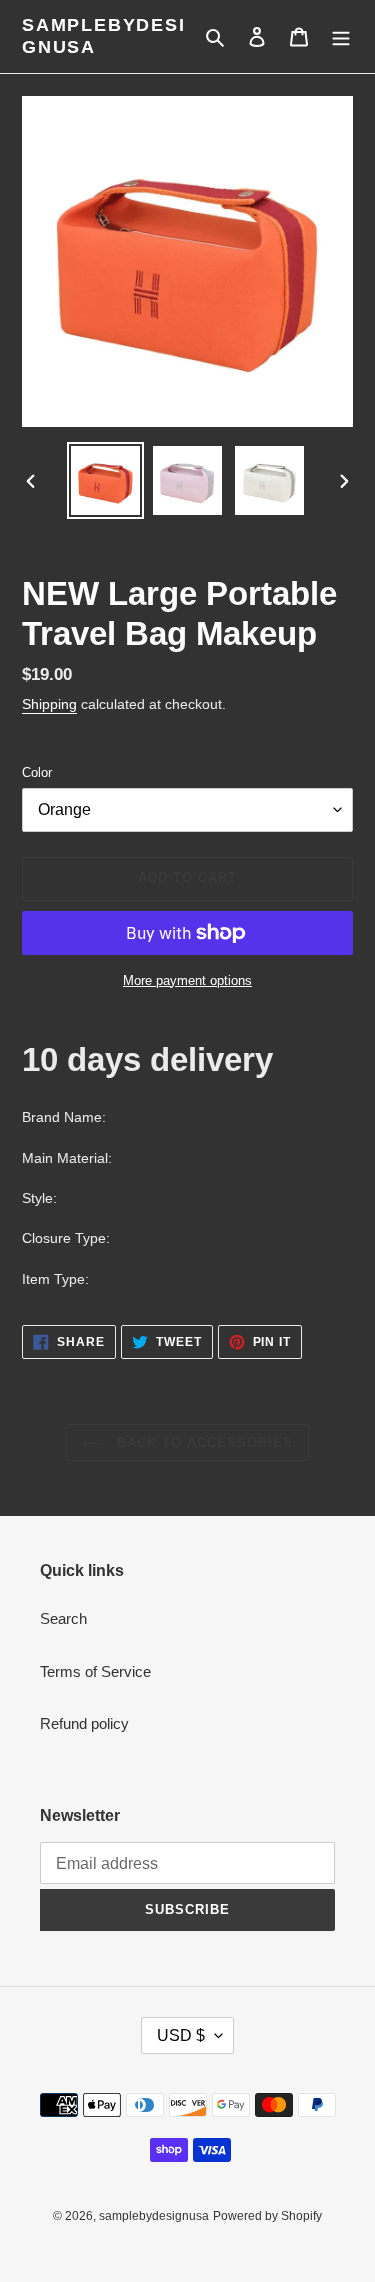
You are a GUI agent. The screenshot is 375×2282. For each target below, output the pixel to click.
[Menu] (341, 36)
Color (37, 772)
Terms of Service (95, 1671)
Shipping (49, 704)
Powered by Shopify (267, 2216)
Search (63, 1618)
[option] (106, 480)
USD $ (181, 2035)
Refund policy (84, 1723)
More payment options (187, 980)
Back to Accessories (203, 1442)
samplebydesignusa (104, 36)
